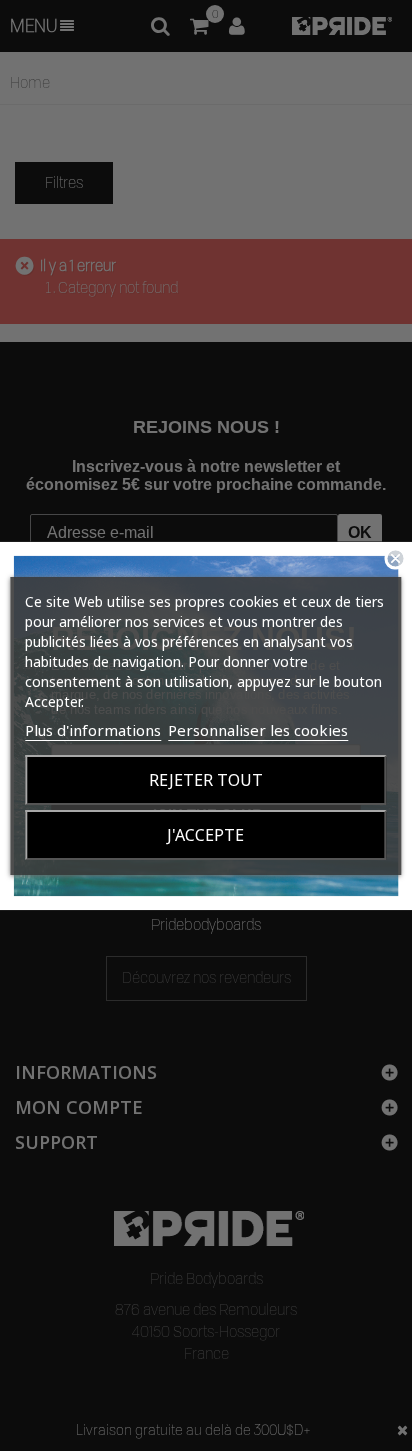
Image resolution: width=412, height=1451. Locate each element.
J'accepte (205, 835)
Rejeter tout (206, 780)
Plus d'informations (93, 730)
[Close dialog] (395, 558)
